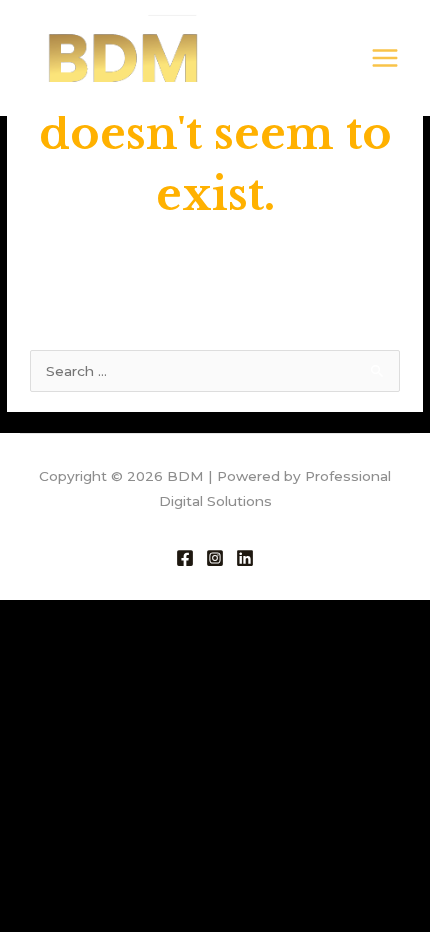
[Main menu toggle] (385, 58)
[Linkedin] (245, 558)
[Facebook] (185, 558)
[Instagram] (215, 558)
